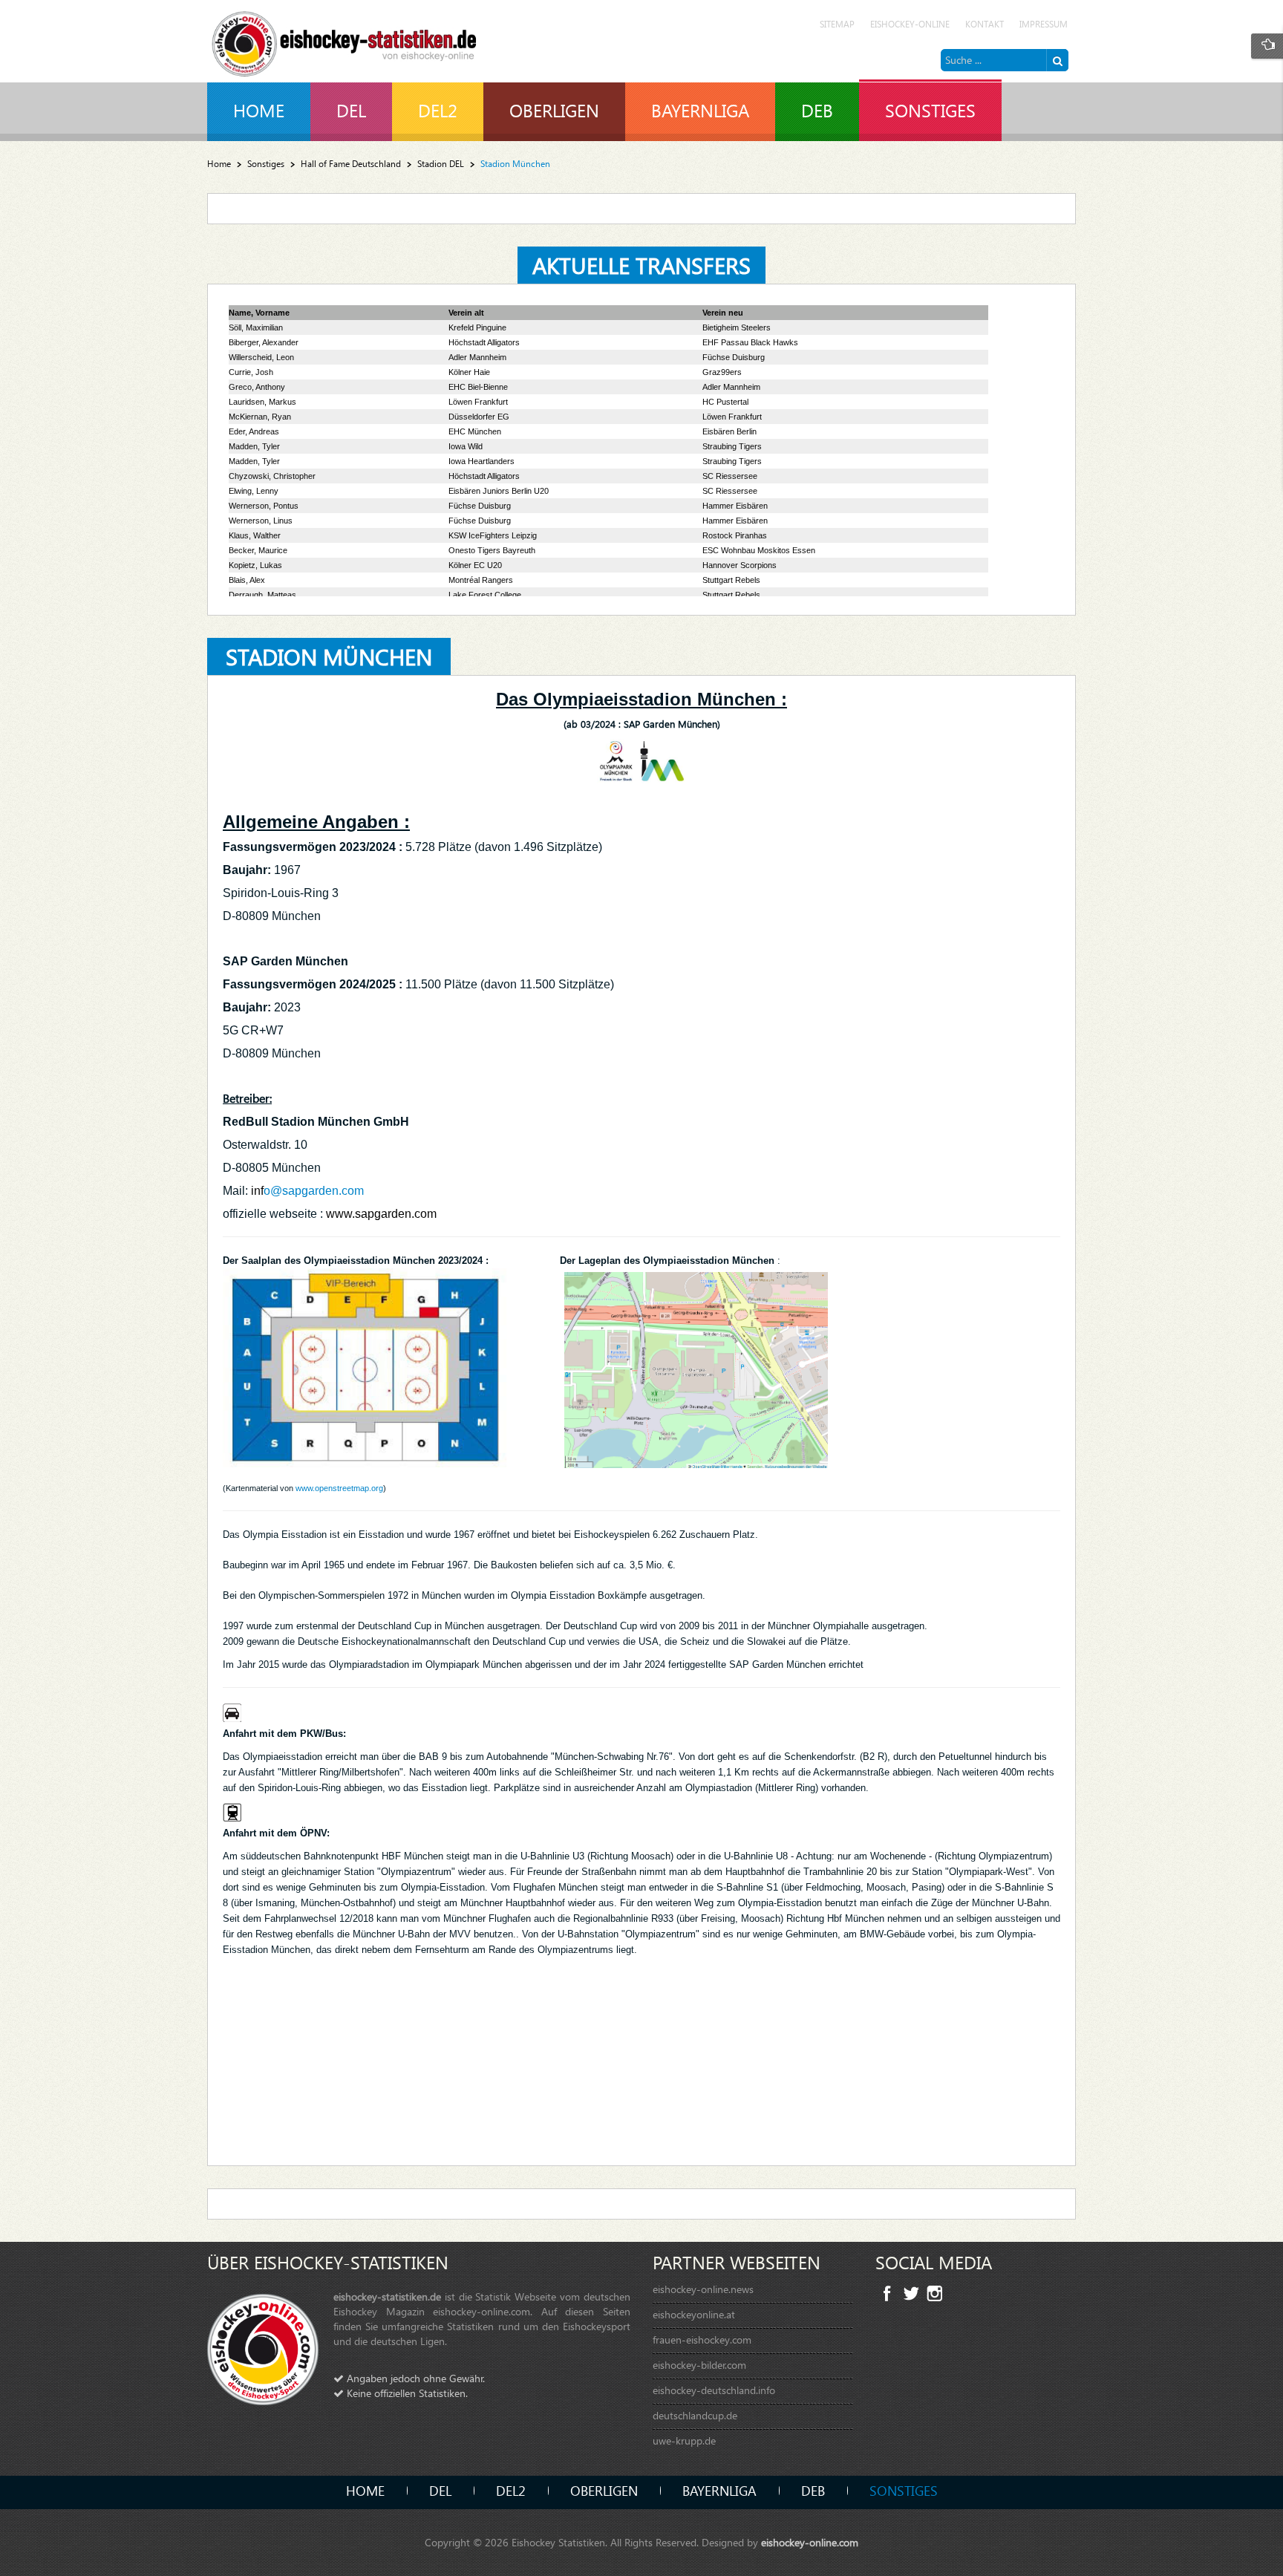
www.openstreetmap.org (339, 1488)
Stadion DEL (441, 164)
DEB (813, 2490)
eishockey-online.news (703, 2289)
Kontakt (985, 24)
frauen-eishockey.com (702, 2339)
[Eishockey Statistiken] (345, 40)
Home (219, 164)
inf (257, 1191)
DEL (440, 2490)
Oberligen (604, 2490)
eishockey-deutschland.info (714, 2390)
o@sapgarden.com (314, 1191)
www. (340, 1214)
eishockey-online (910, 24)
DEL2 (511, 2490)
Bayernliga (719, 2490)
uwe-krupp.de (684, 2440)
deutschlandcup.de (695, 2415)
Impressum (1044, 24)
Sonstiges (266, 164)
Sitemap (837, 24)
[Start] (1057, 60)
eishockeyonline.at (694, 2314)
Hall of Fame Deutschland (351, 164)
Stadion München (329, 656)
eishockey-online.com (810, 2542)
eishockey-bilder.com (699, 2365)
